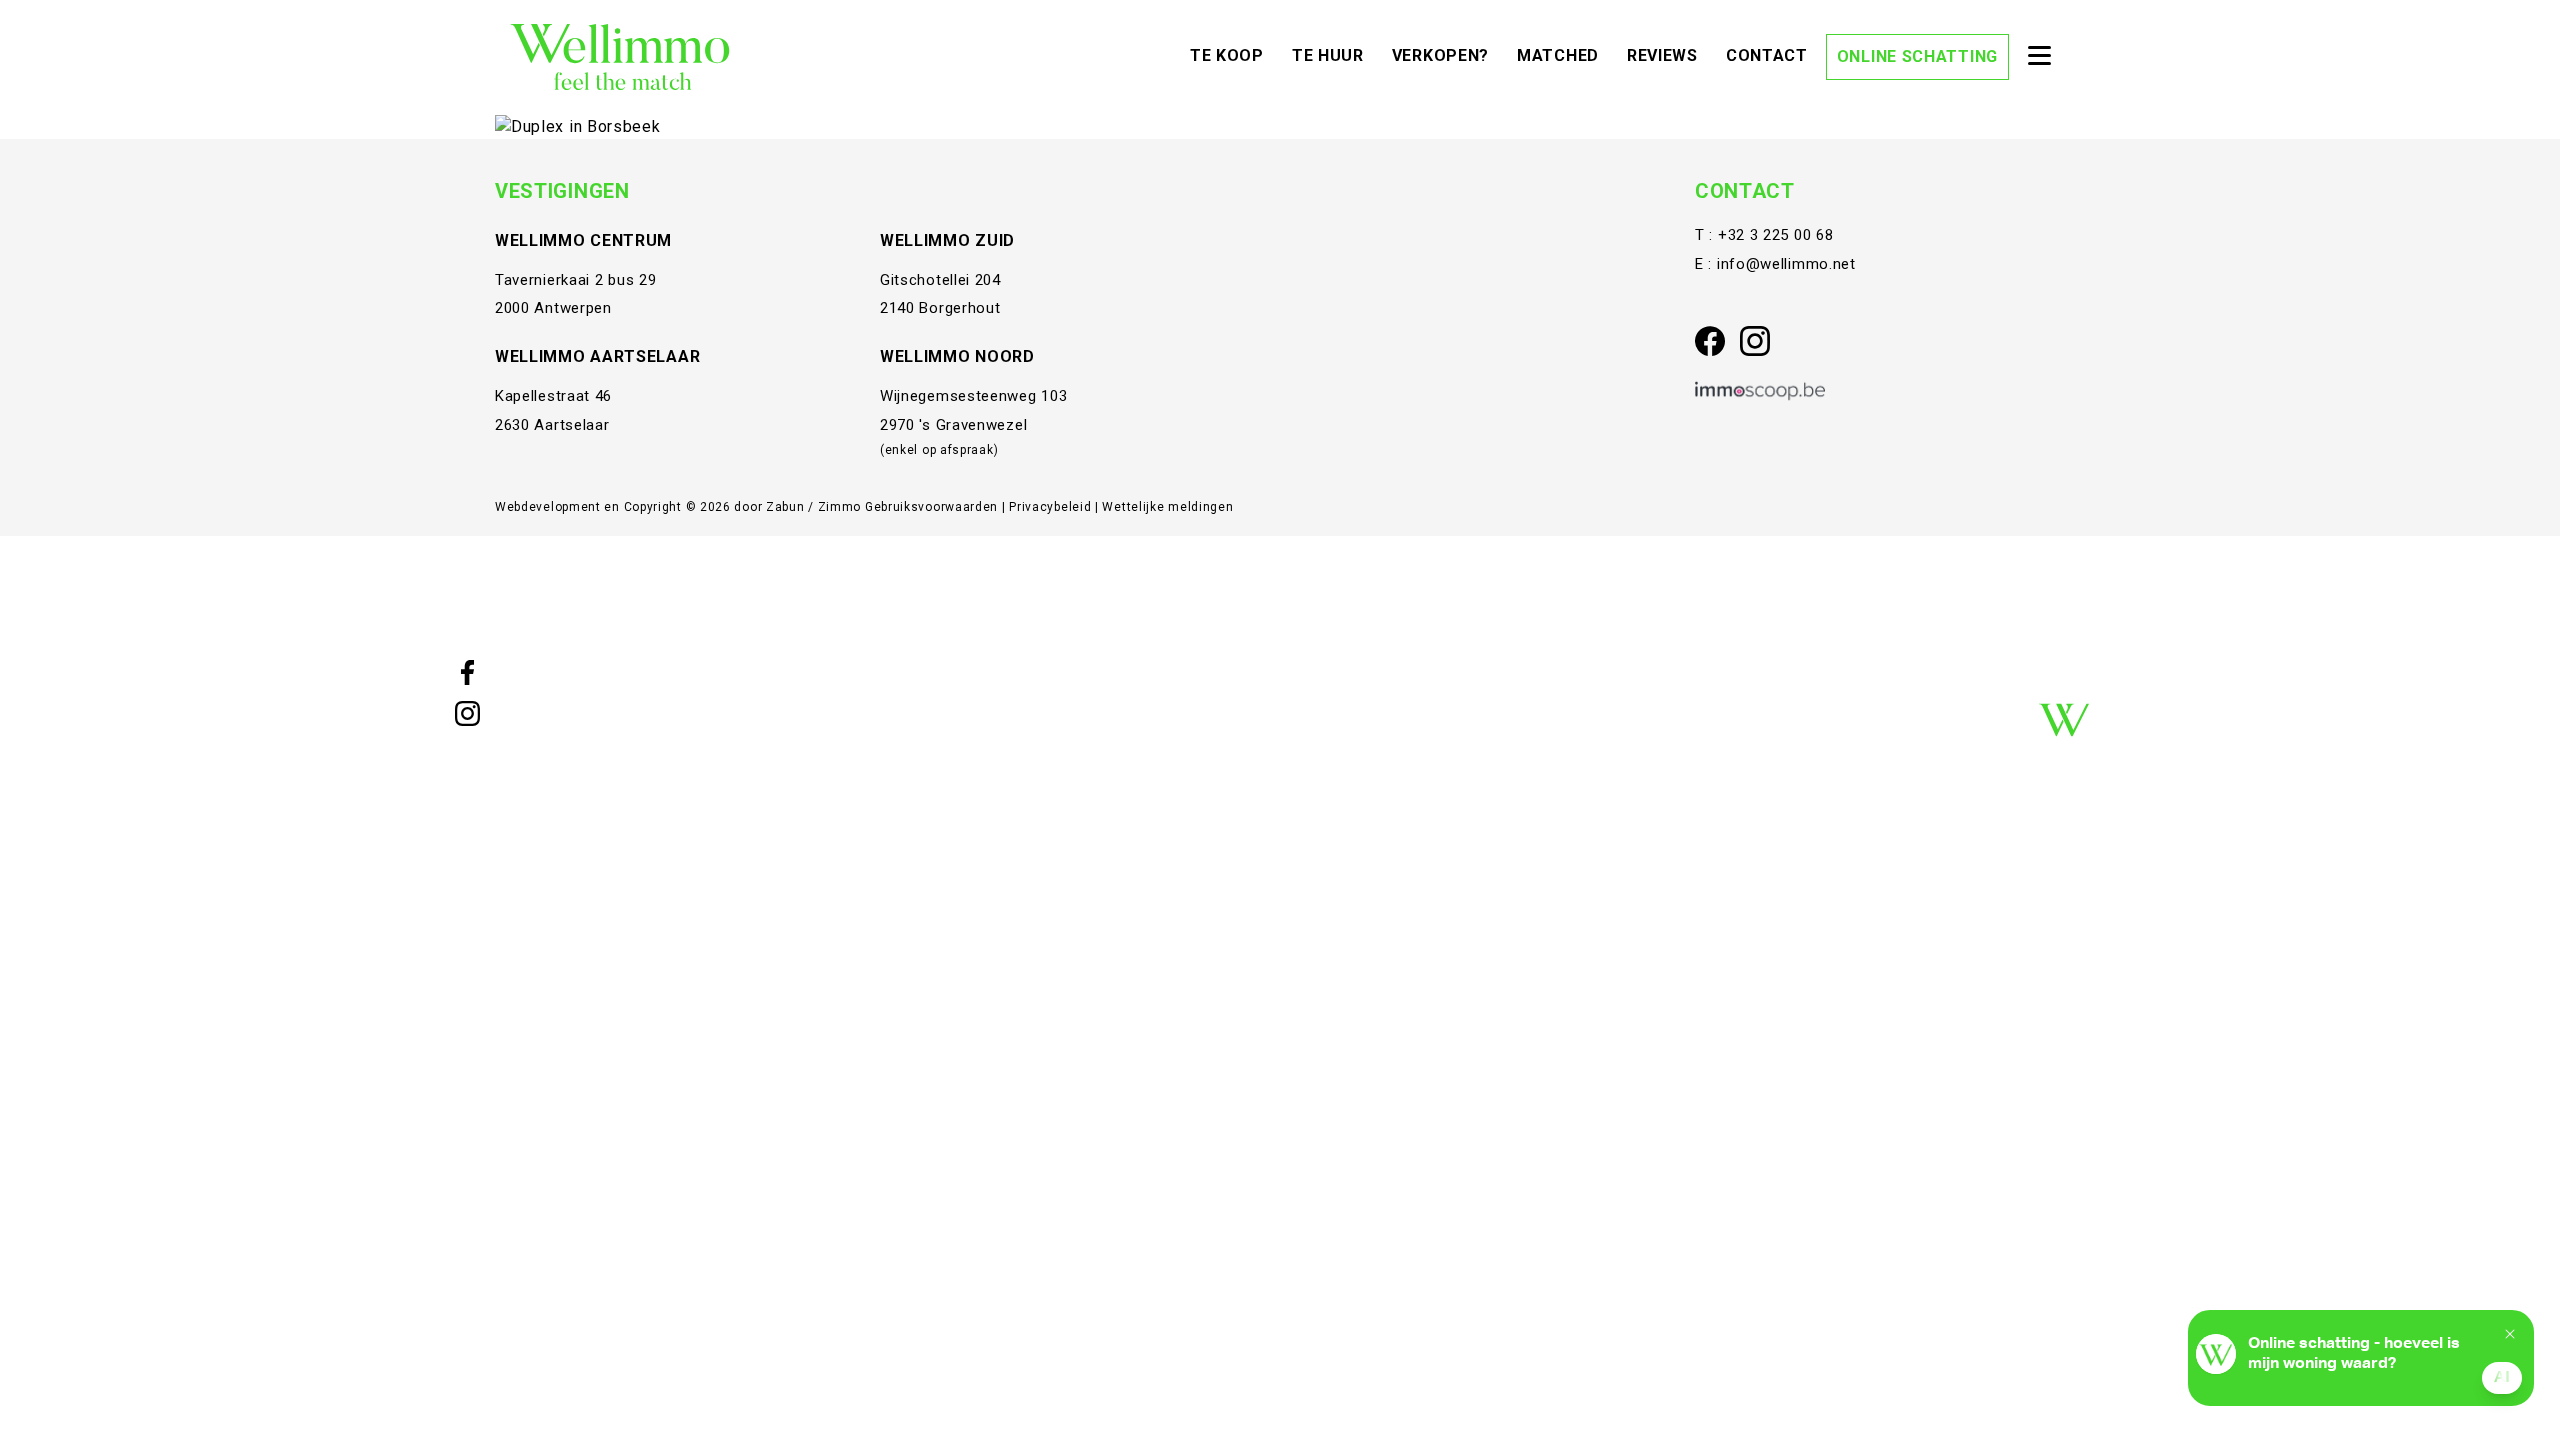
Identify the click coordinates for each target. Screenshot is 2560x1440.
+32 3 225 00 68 (1776, 235)
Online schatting (1917, 56)
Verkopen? (1445, 55)
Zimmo (840, 507)
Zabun (785, 507)
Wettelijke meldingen (1167, 507)
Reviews (1667, 55)
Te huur (1333, 55)
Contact (1772, 55)
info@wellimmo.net (1786, 264)
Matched (1563, 55)
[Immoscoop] (1760, 391)
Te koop (1232, 55)
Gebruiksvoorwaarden (933, 507)
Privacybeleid (1052, 507)
